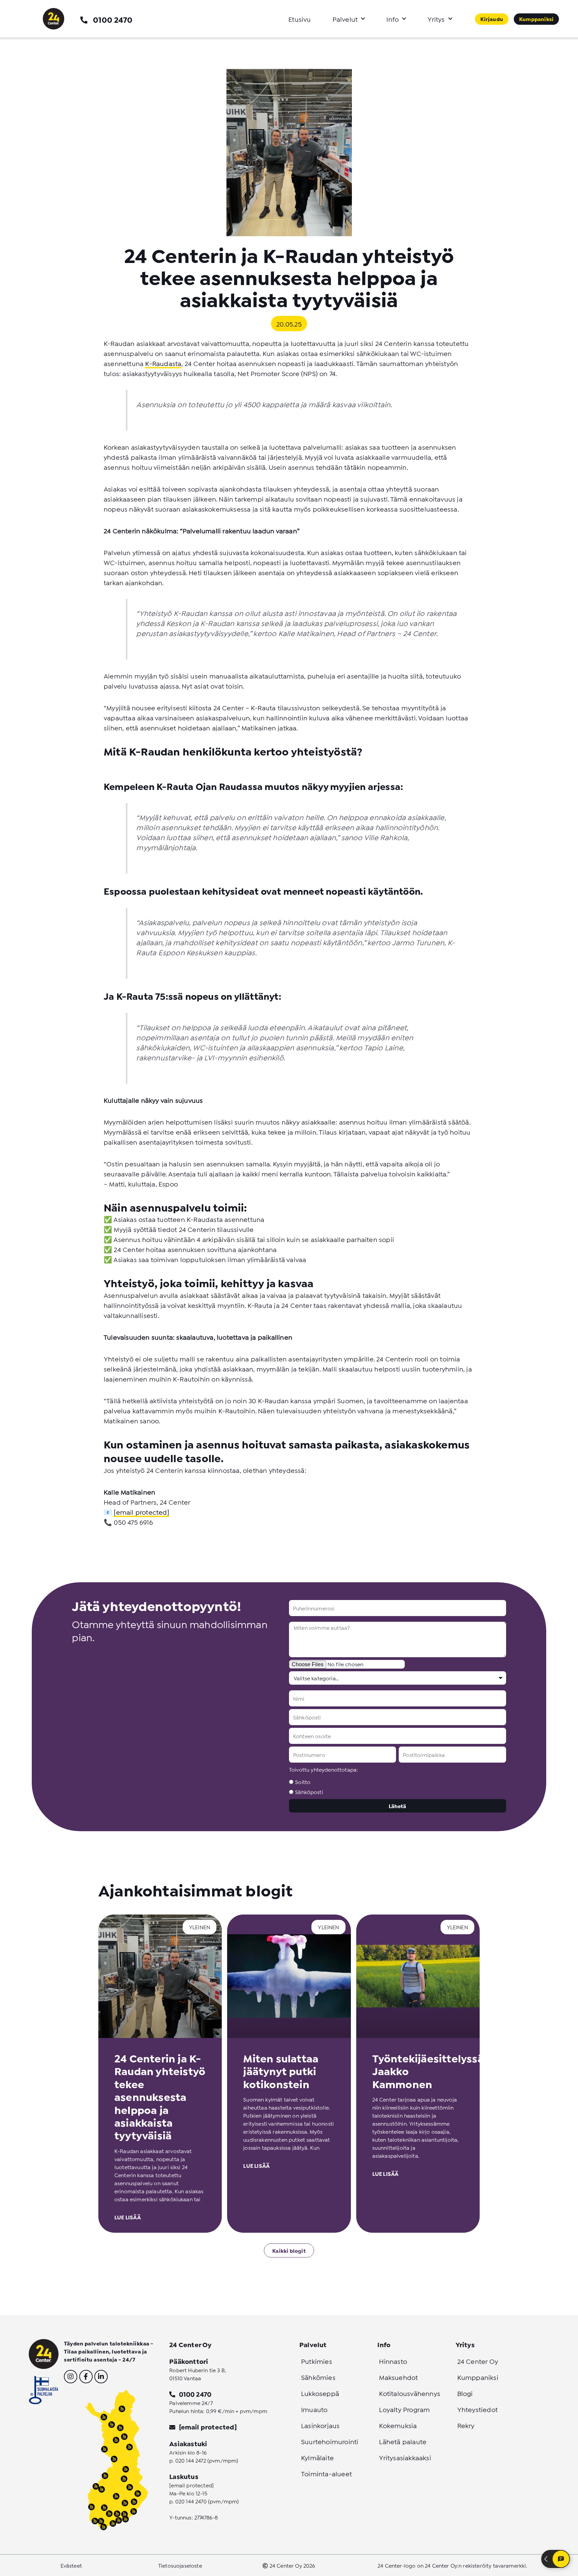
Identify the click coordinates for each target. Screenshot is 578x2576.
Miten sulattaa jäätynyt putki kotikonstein (281, 2071)
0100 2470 (113, 19)
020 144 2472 (191, 2460)
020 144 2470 (191, 2501)
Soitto (303, 1782)
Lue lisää (128, 2217)
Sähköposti (309, 1792)
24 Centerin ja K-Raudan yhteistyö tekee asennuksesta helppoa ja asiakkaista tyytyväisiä (160, 2096)
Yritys (436, 19)
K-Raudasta (163, 363)
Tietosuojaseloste (180, 2565)
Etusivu (300, 19)
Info (393, 19)
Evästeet (71, 2565)
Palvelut (345, 19)
